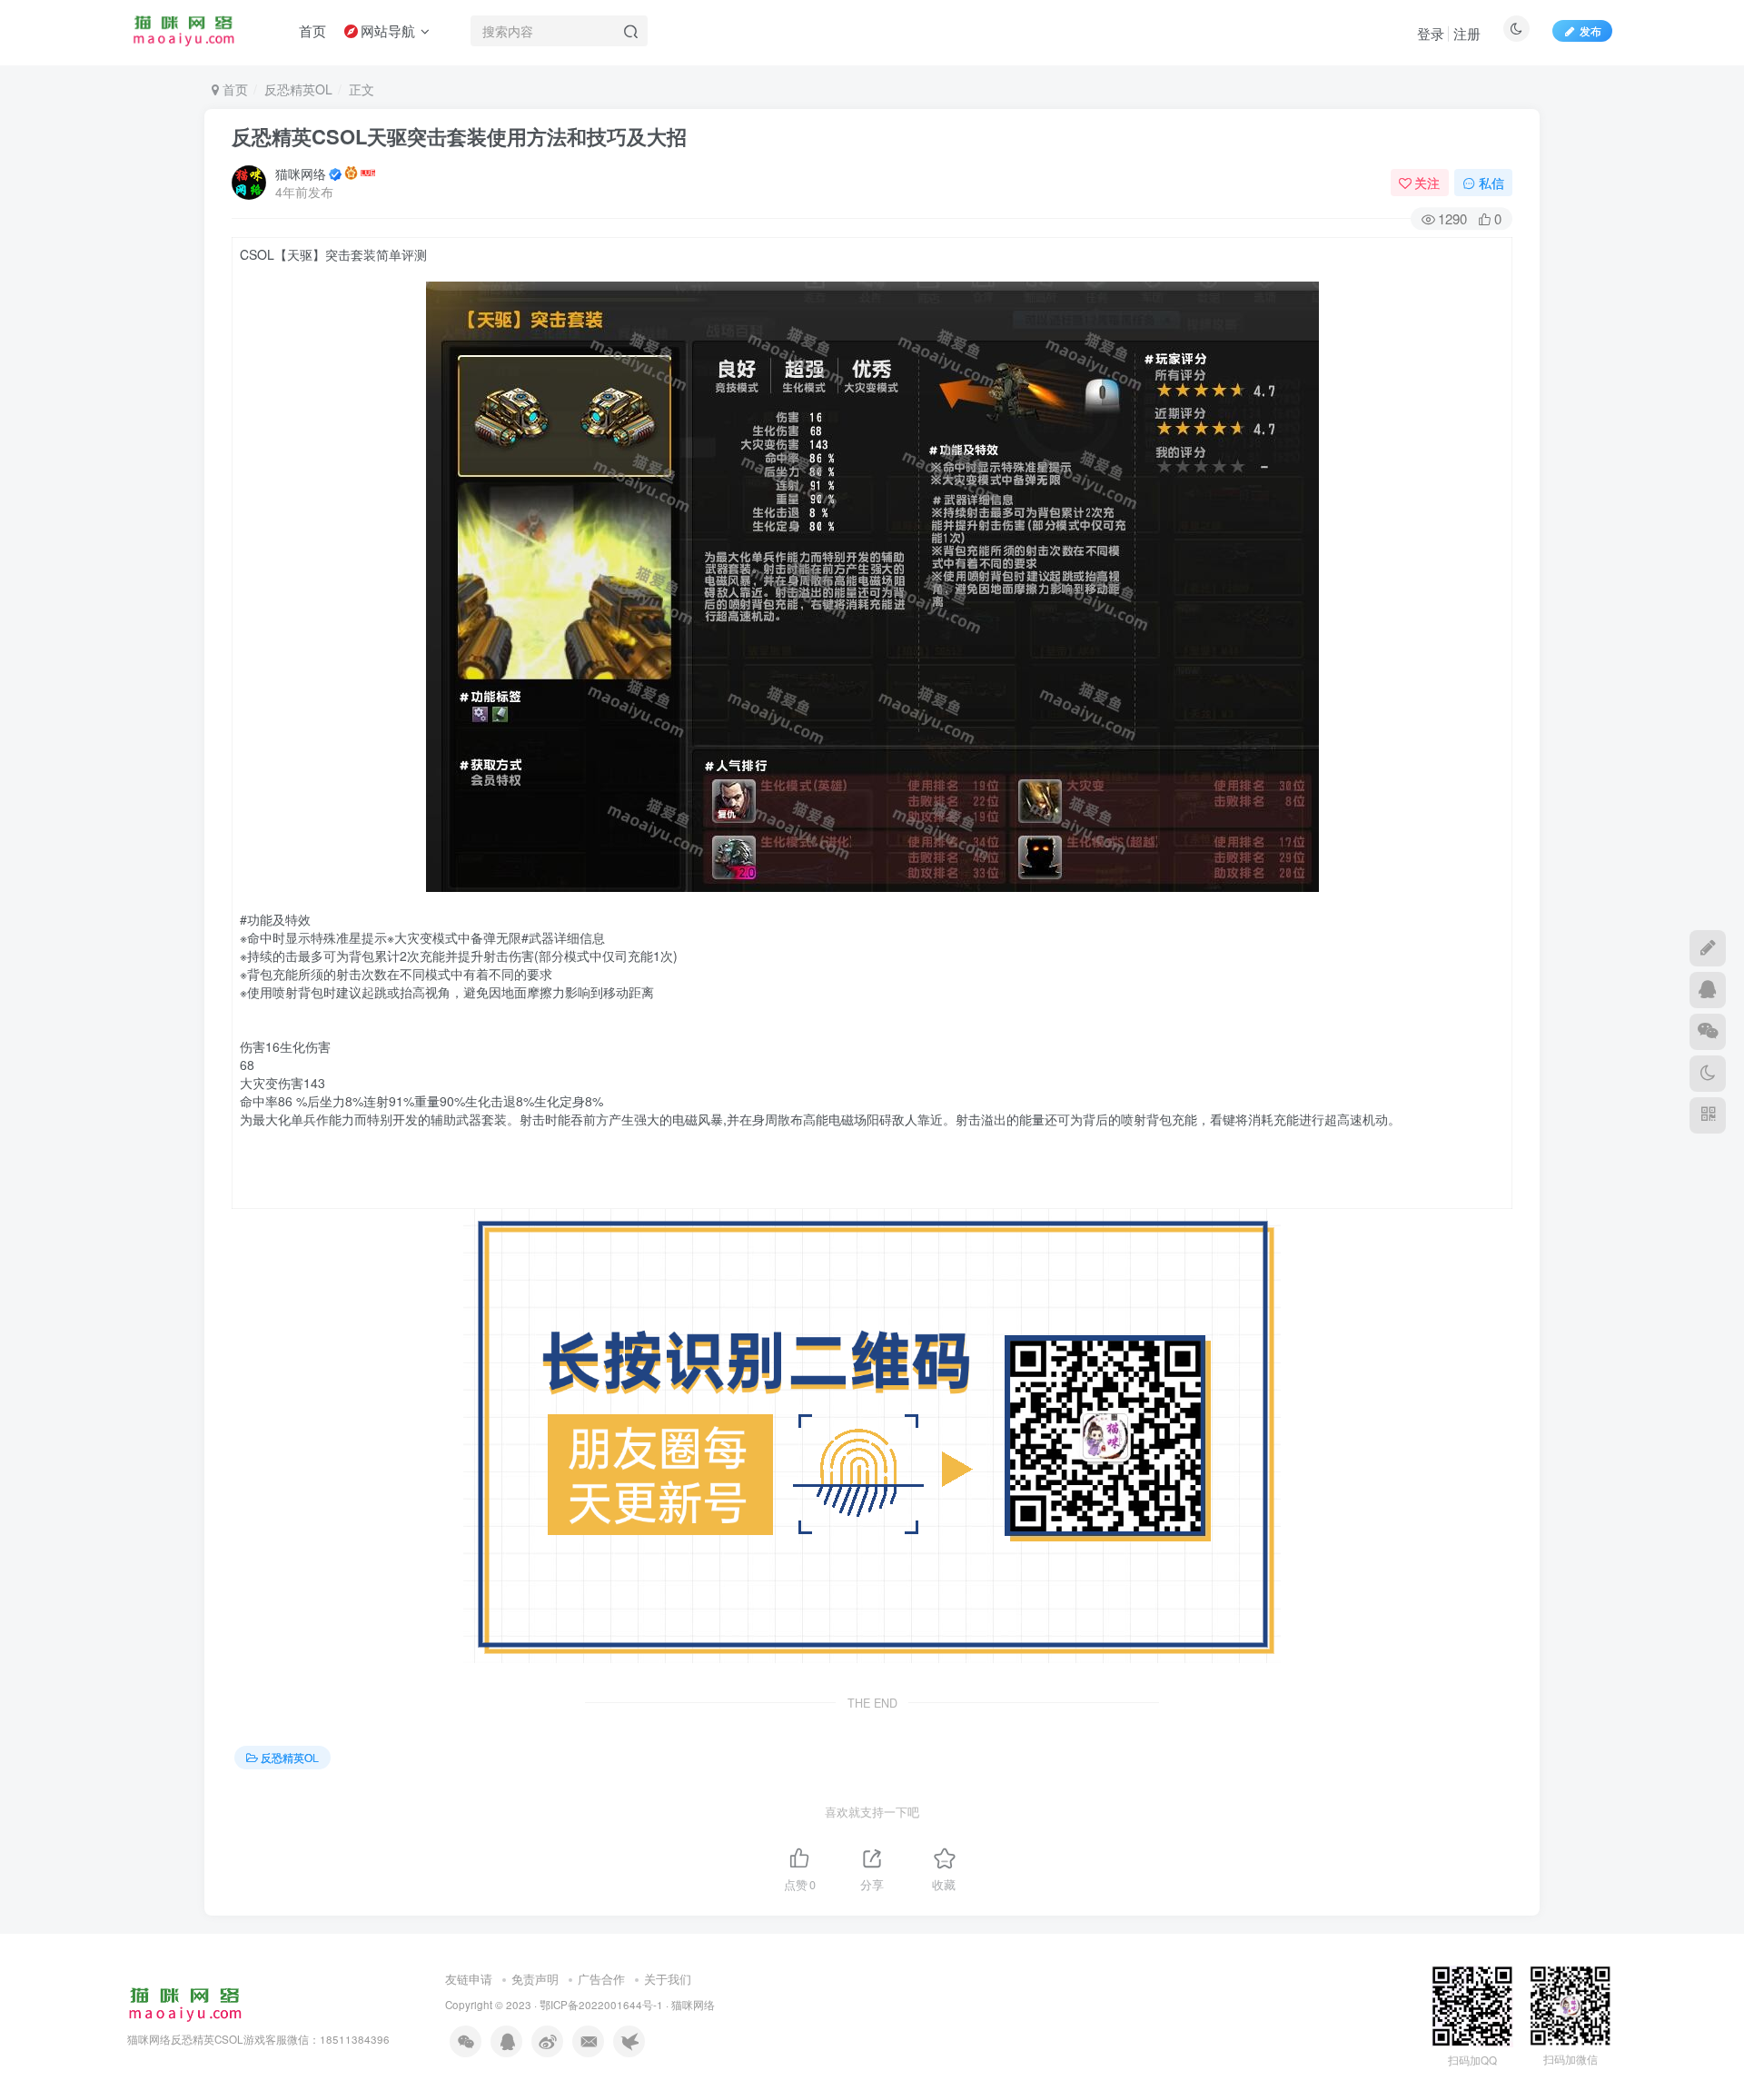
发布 (1590, 30)
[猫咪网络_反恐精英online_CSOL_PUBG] (185, 2002)
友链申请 (469, 1979)
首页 (233, 89)
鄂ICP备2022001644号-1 (601, 2005)
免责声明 (535, 1979)
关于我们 (668, 1979)
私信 (1491, 183)
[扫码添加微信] (1708, 1032)
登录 (1431, 33)
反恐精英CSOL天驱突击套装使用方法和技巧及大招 (459, 136)
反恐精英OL (298, 89)
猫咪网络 (301, 173)
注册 (1467, 33)
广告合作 (601, 1979)
